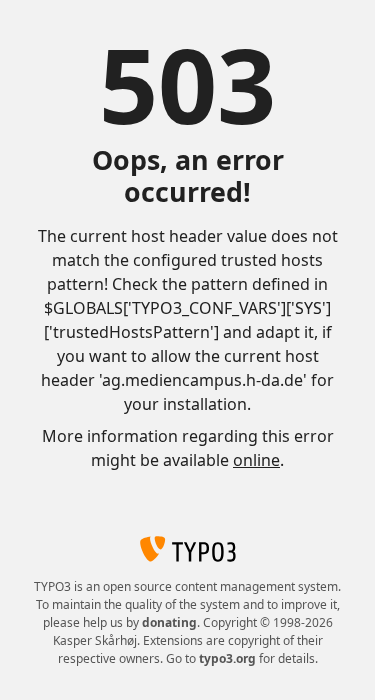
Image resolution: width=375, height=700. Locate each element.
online (256, 460)
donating (169, 622)
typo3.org (227, 658)
